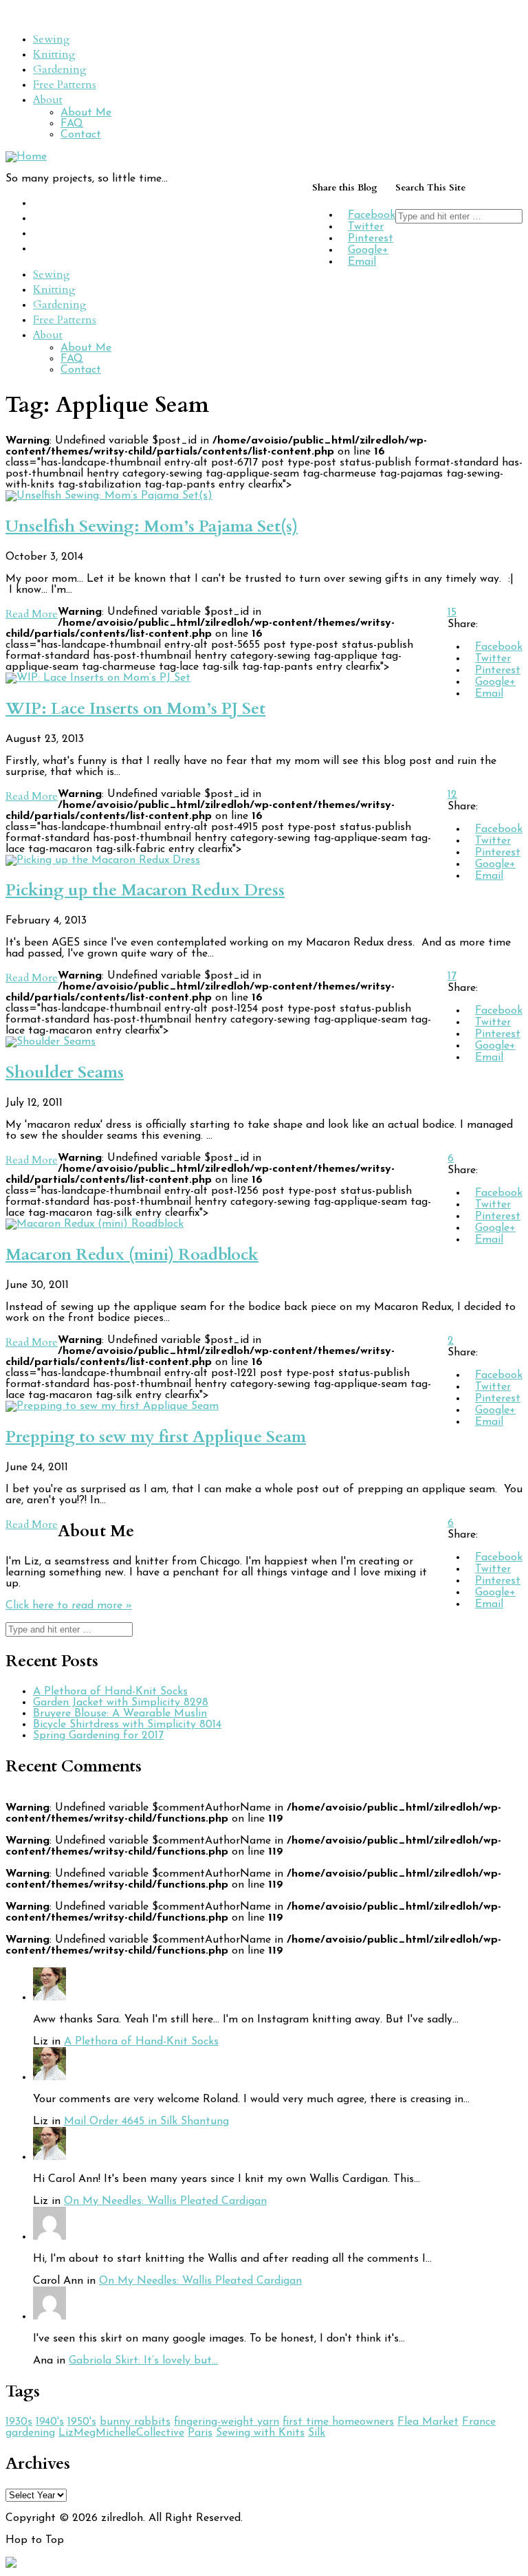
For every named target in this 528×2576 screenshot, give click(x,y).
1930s (19, 2422)
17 (452, 976)
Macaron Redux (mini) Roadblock (132, 1255)
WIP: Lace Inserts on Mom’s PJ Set (135, 709)
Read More (32, 614)
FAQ (72, 124)
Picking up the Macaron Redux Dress (145, 890)
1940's (50, 2422)
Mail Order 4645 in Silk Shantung (146, 2121)
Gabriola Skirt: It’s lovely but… (143, 2361)
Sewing (52, 39)
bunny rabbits (135, 2422)
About (48, 100)
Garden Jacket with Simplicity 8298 (121, 1703)
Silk (317, 2433)
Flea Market (428, 2422)
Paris (200, 2433)
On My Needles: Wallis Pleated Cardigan (165, 2201)
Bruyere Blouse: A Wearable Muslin (120, 1714)
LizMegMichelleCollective (121, 2433)
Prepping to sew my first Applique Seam (156, 1437)
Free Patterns (65, 85)
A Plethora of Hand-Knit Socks (110, 1692)
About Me (86, 113)
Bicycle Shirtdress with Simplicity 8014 (127, 1725)
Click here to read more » (69, 1606)
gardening (30, 2433)
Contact (81, 135)
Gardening (60, 69)
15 (452, 613)
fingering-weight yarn (227, 2422)
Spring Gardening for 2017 (98, 1736)
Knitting (54, 54)
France (479, 2422)
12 (452, 795)
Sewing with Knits (260, 2433)
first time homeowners (338, 2422)
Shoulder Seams (65, 1072)
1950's (82, 2422)
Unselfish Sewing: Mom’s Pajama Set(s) (152, 526)
